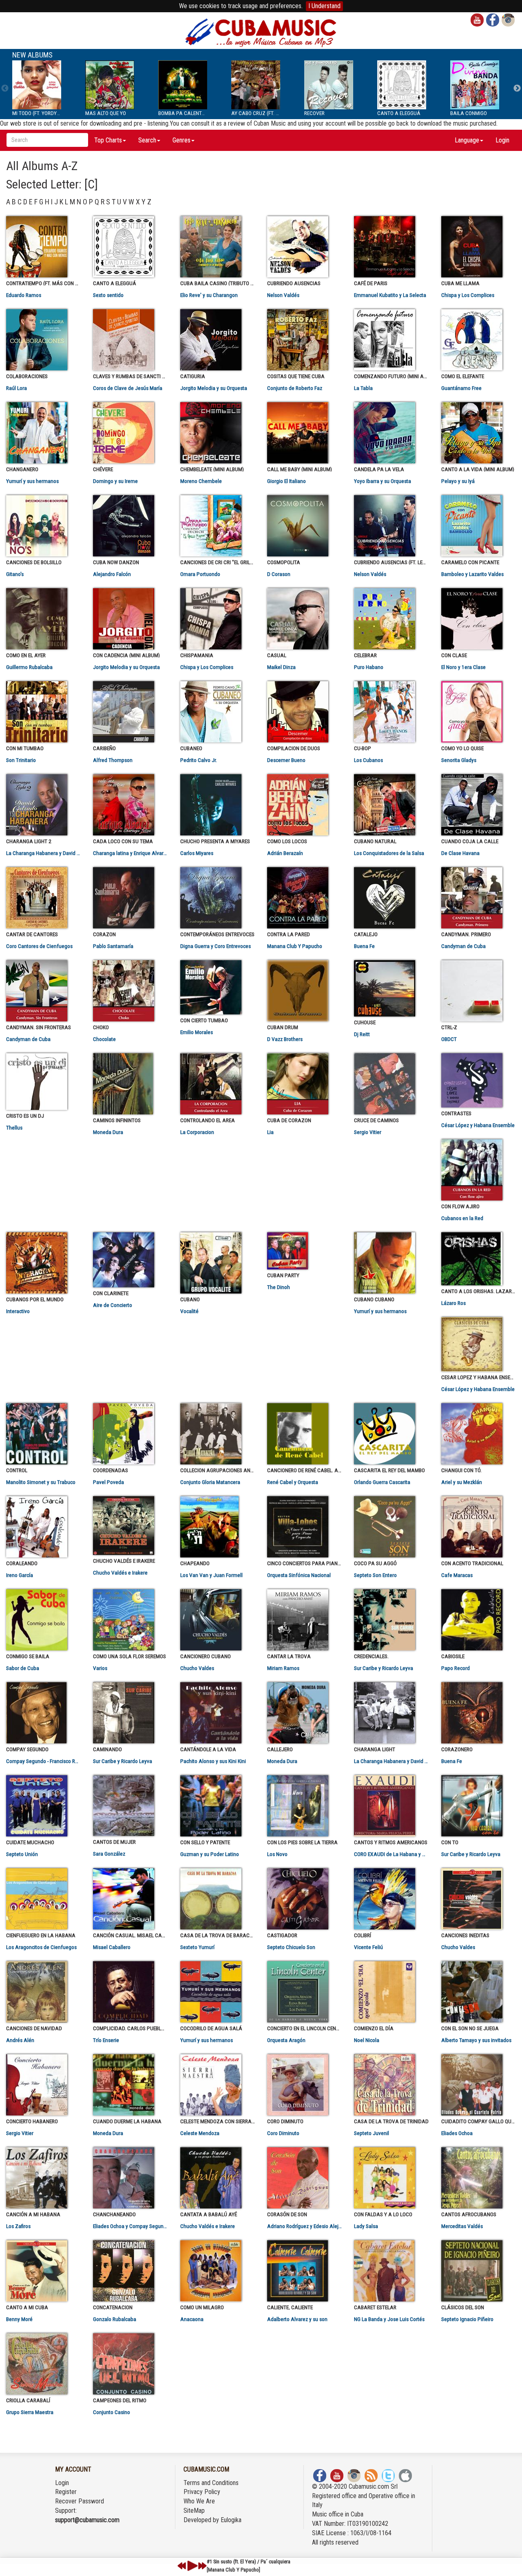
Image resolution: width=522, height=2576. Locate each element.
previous (182, 2566)
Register (66, 2492)
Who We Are (199, 2501)
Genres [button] (181, 140)
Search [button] (147, 140)
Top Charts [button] (108, 140)
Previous (5, 89)
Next (517, 89)
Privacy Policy (202, 2492)
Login (502, 140)
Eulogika (231, 2520)
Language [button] (467, 140)
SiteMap (194, 2511)
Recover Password (80, 2501)
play (191, 2566)
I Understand (324, 6)
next (202, 2566)
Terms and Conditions (211, 2483)
